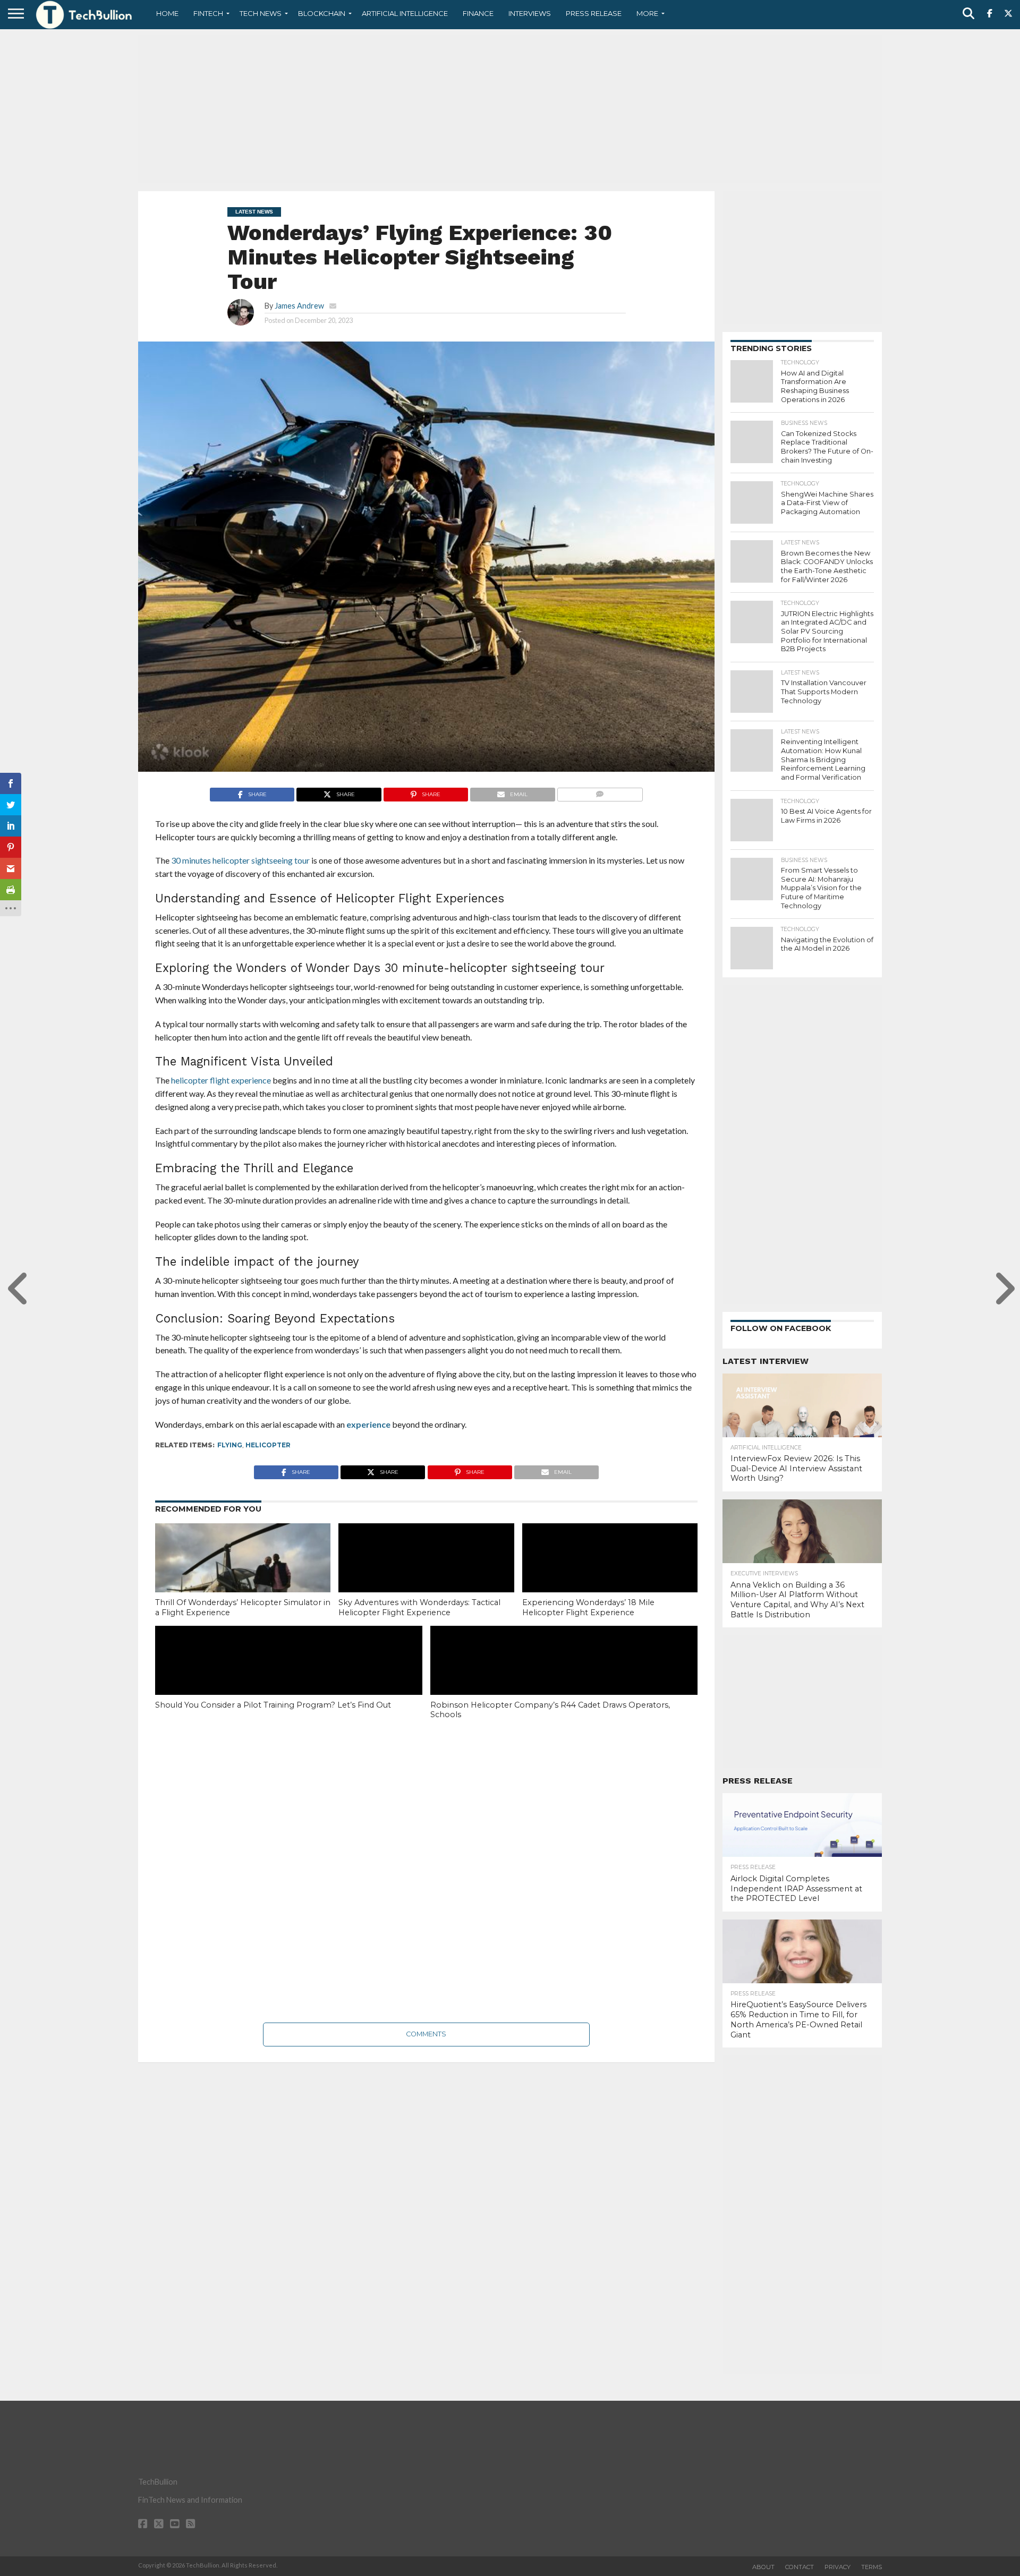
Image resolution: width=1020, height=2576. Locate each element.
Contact (800, 2567)
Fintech (208, 13)
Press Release (594, 13)
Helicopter (268, 1445)
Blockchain (322, 13)
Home (167, 13)
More (647, 13)
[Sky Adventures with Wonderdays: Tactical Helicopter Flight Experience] (426, 1576)
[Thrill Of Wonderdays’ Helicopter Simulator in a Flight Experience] (243, 1576)
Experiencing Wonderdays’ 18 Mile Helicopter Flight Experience (588, 1607)
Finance (478, 13)
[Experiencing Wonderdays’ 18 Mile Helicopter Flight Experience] (610, 1576)
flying (230, 1445)
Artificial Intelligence (405, 13)
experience (368, 1424)
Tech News (261, 13)
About (763, 2567)
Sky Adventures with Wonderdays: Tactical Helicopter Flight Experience (419, 1607)
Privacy (838, 2567)
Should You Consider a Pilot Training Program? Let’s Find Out (273, 1705)
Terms (872, 2567)
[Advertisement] (510, 109)
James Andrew (299, 306)
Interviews (530, 13)
